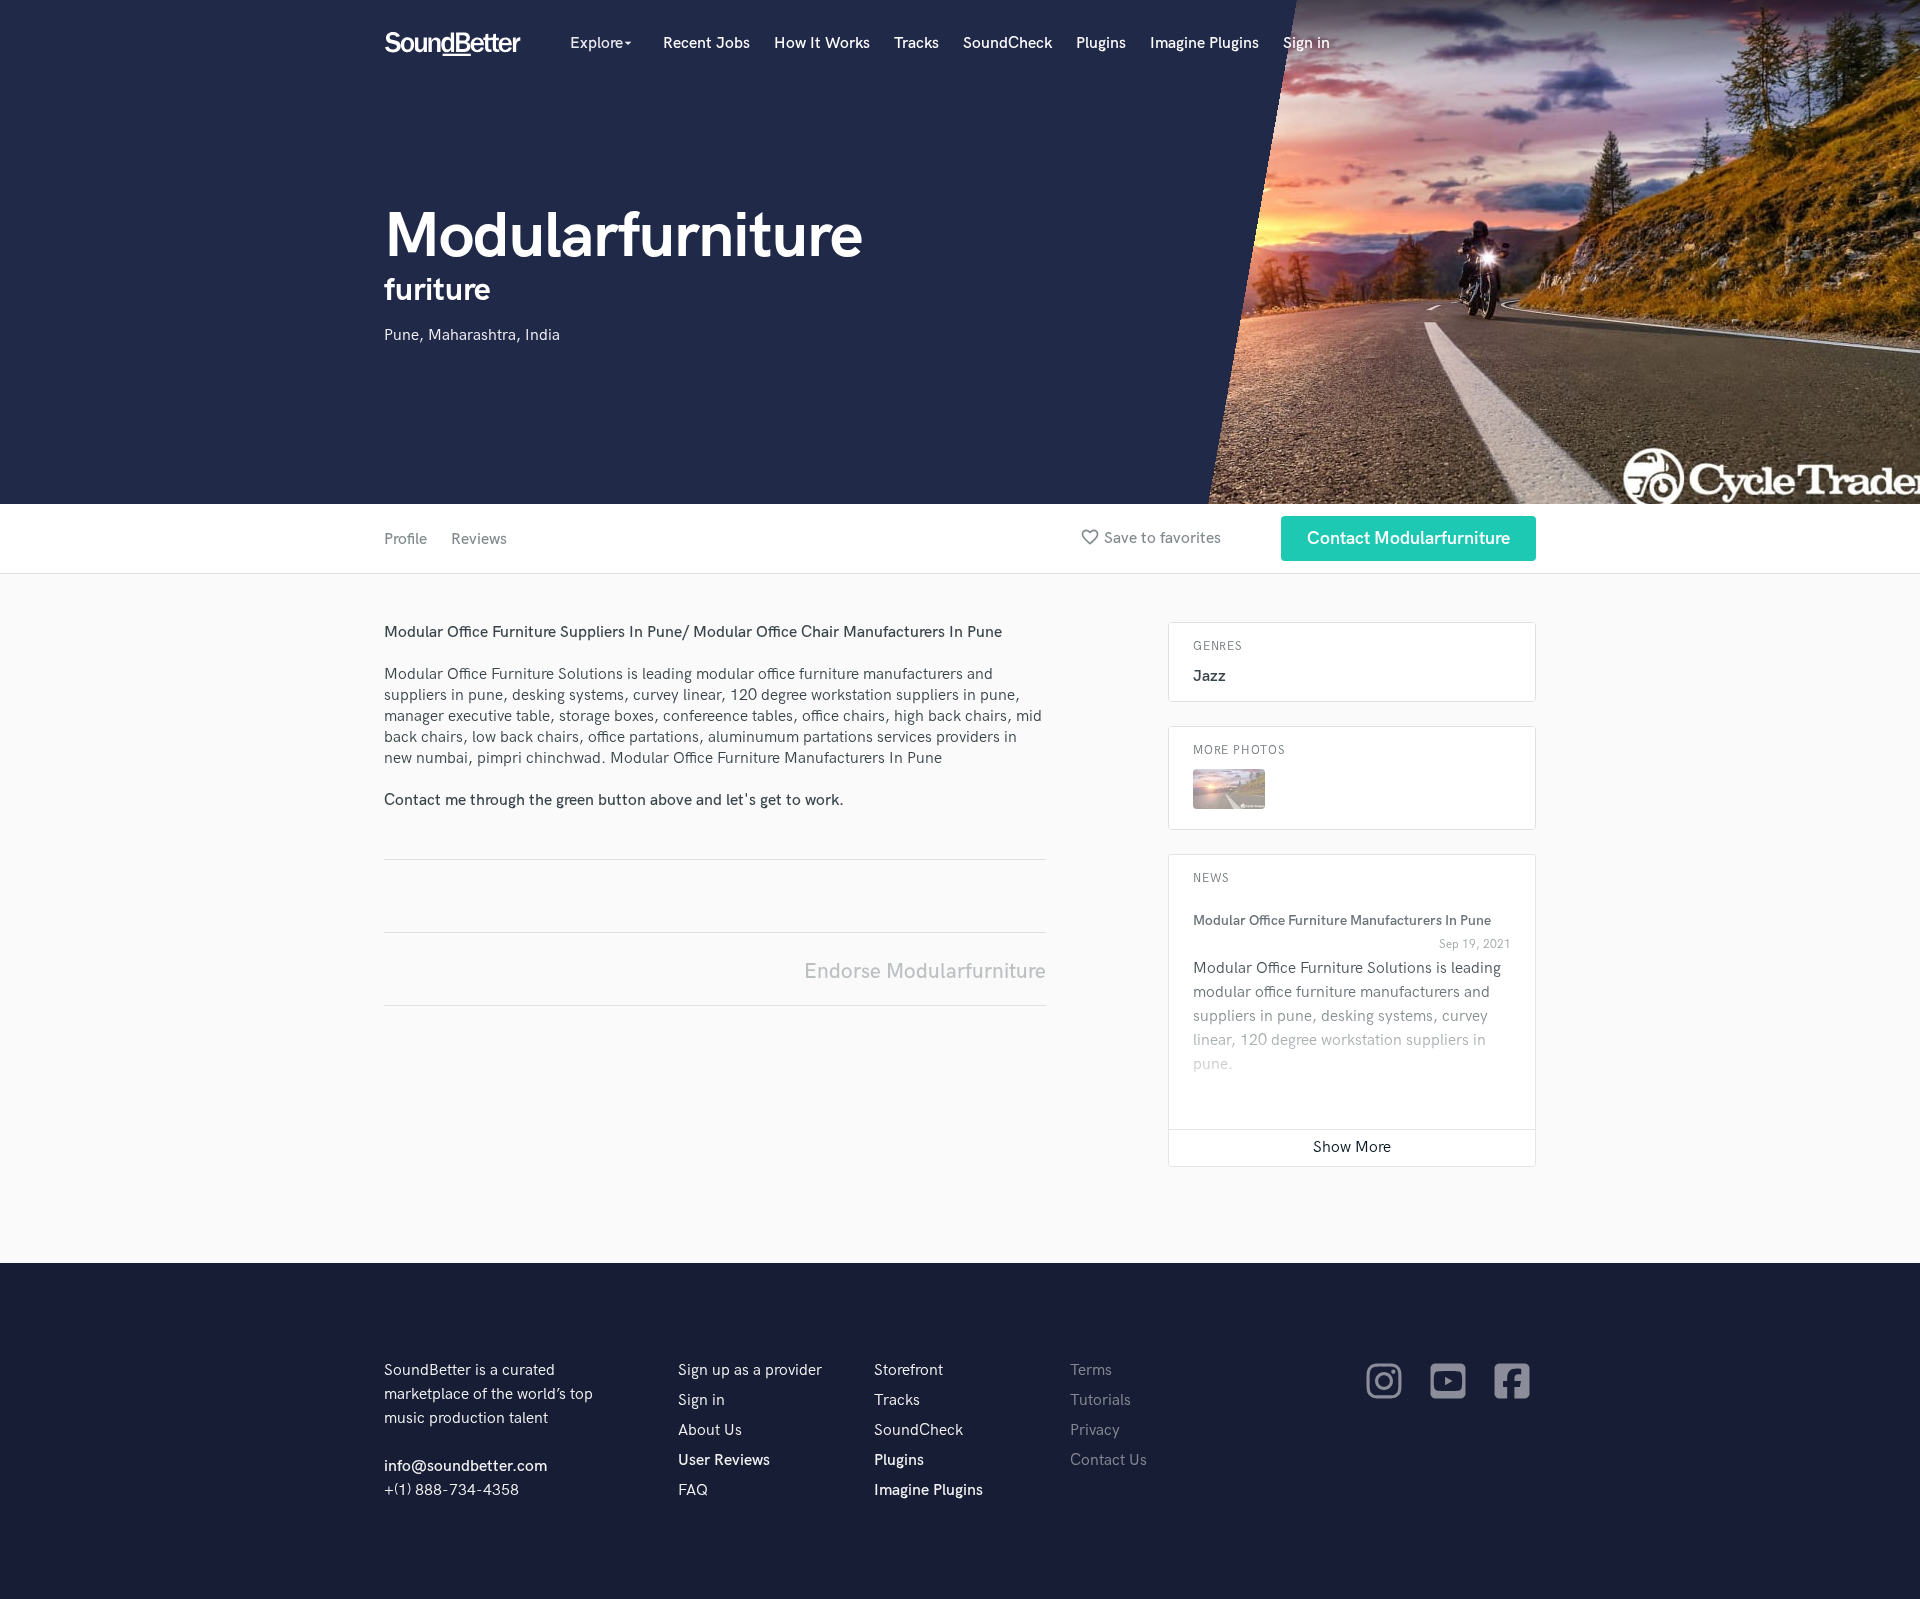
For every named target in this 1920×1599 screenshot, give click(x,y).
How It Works (822, 43)
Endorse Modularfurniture (925, 971)
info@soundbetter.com (465, 1466)
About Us (710, 1430)
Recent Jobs (706, 43)
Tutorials (1100, 1400)
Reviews (479, 539)
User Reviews (724, 1460)
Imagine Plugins (1204, 43)
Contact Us (1108, 1460)
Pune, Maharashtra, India (472, 335)
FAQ (693, 1490)
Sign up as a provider (750, 1370)
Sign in (1306, 43)
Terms (1091, 1370)
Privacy (1095, 1430)
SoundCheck (1007, 43)
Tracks (916, 43)
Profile (405, 539)
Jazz (1209, 676)
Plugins (1101, 43)
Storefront (908, 1370)
